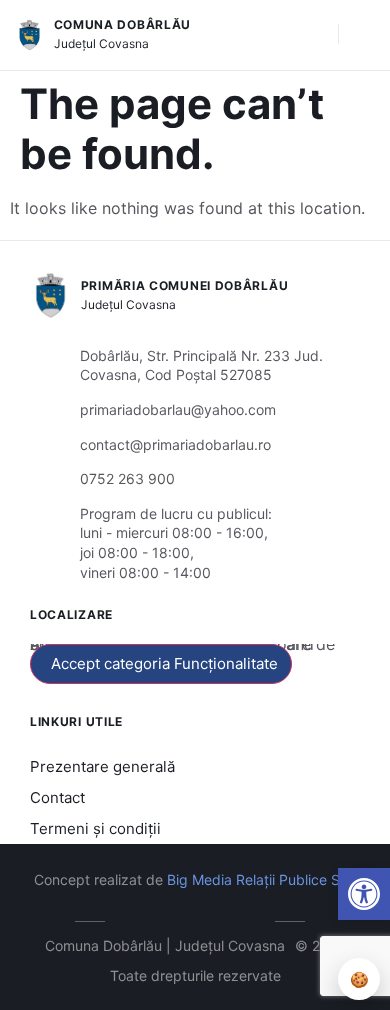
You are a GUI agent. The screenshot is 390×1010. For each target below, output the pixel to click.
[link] (364, 894)
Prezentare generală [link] (102, 766)
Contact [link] (57, 797)
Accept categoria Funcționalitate (164, 663)
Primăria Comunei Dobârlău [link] (185, 285)
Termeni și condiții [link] (95, 828)
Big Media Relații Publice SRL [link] (262, 879)
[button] (313, 35)
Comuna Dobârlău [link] (123, 24)
